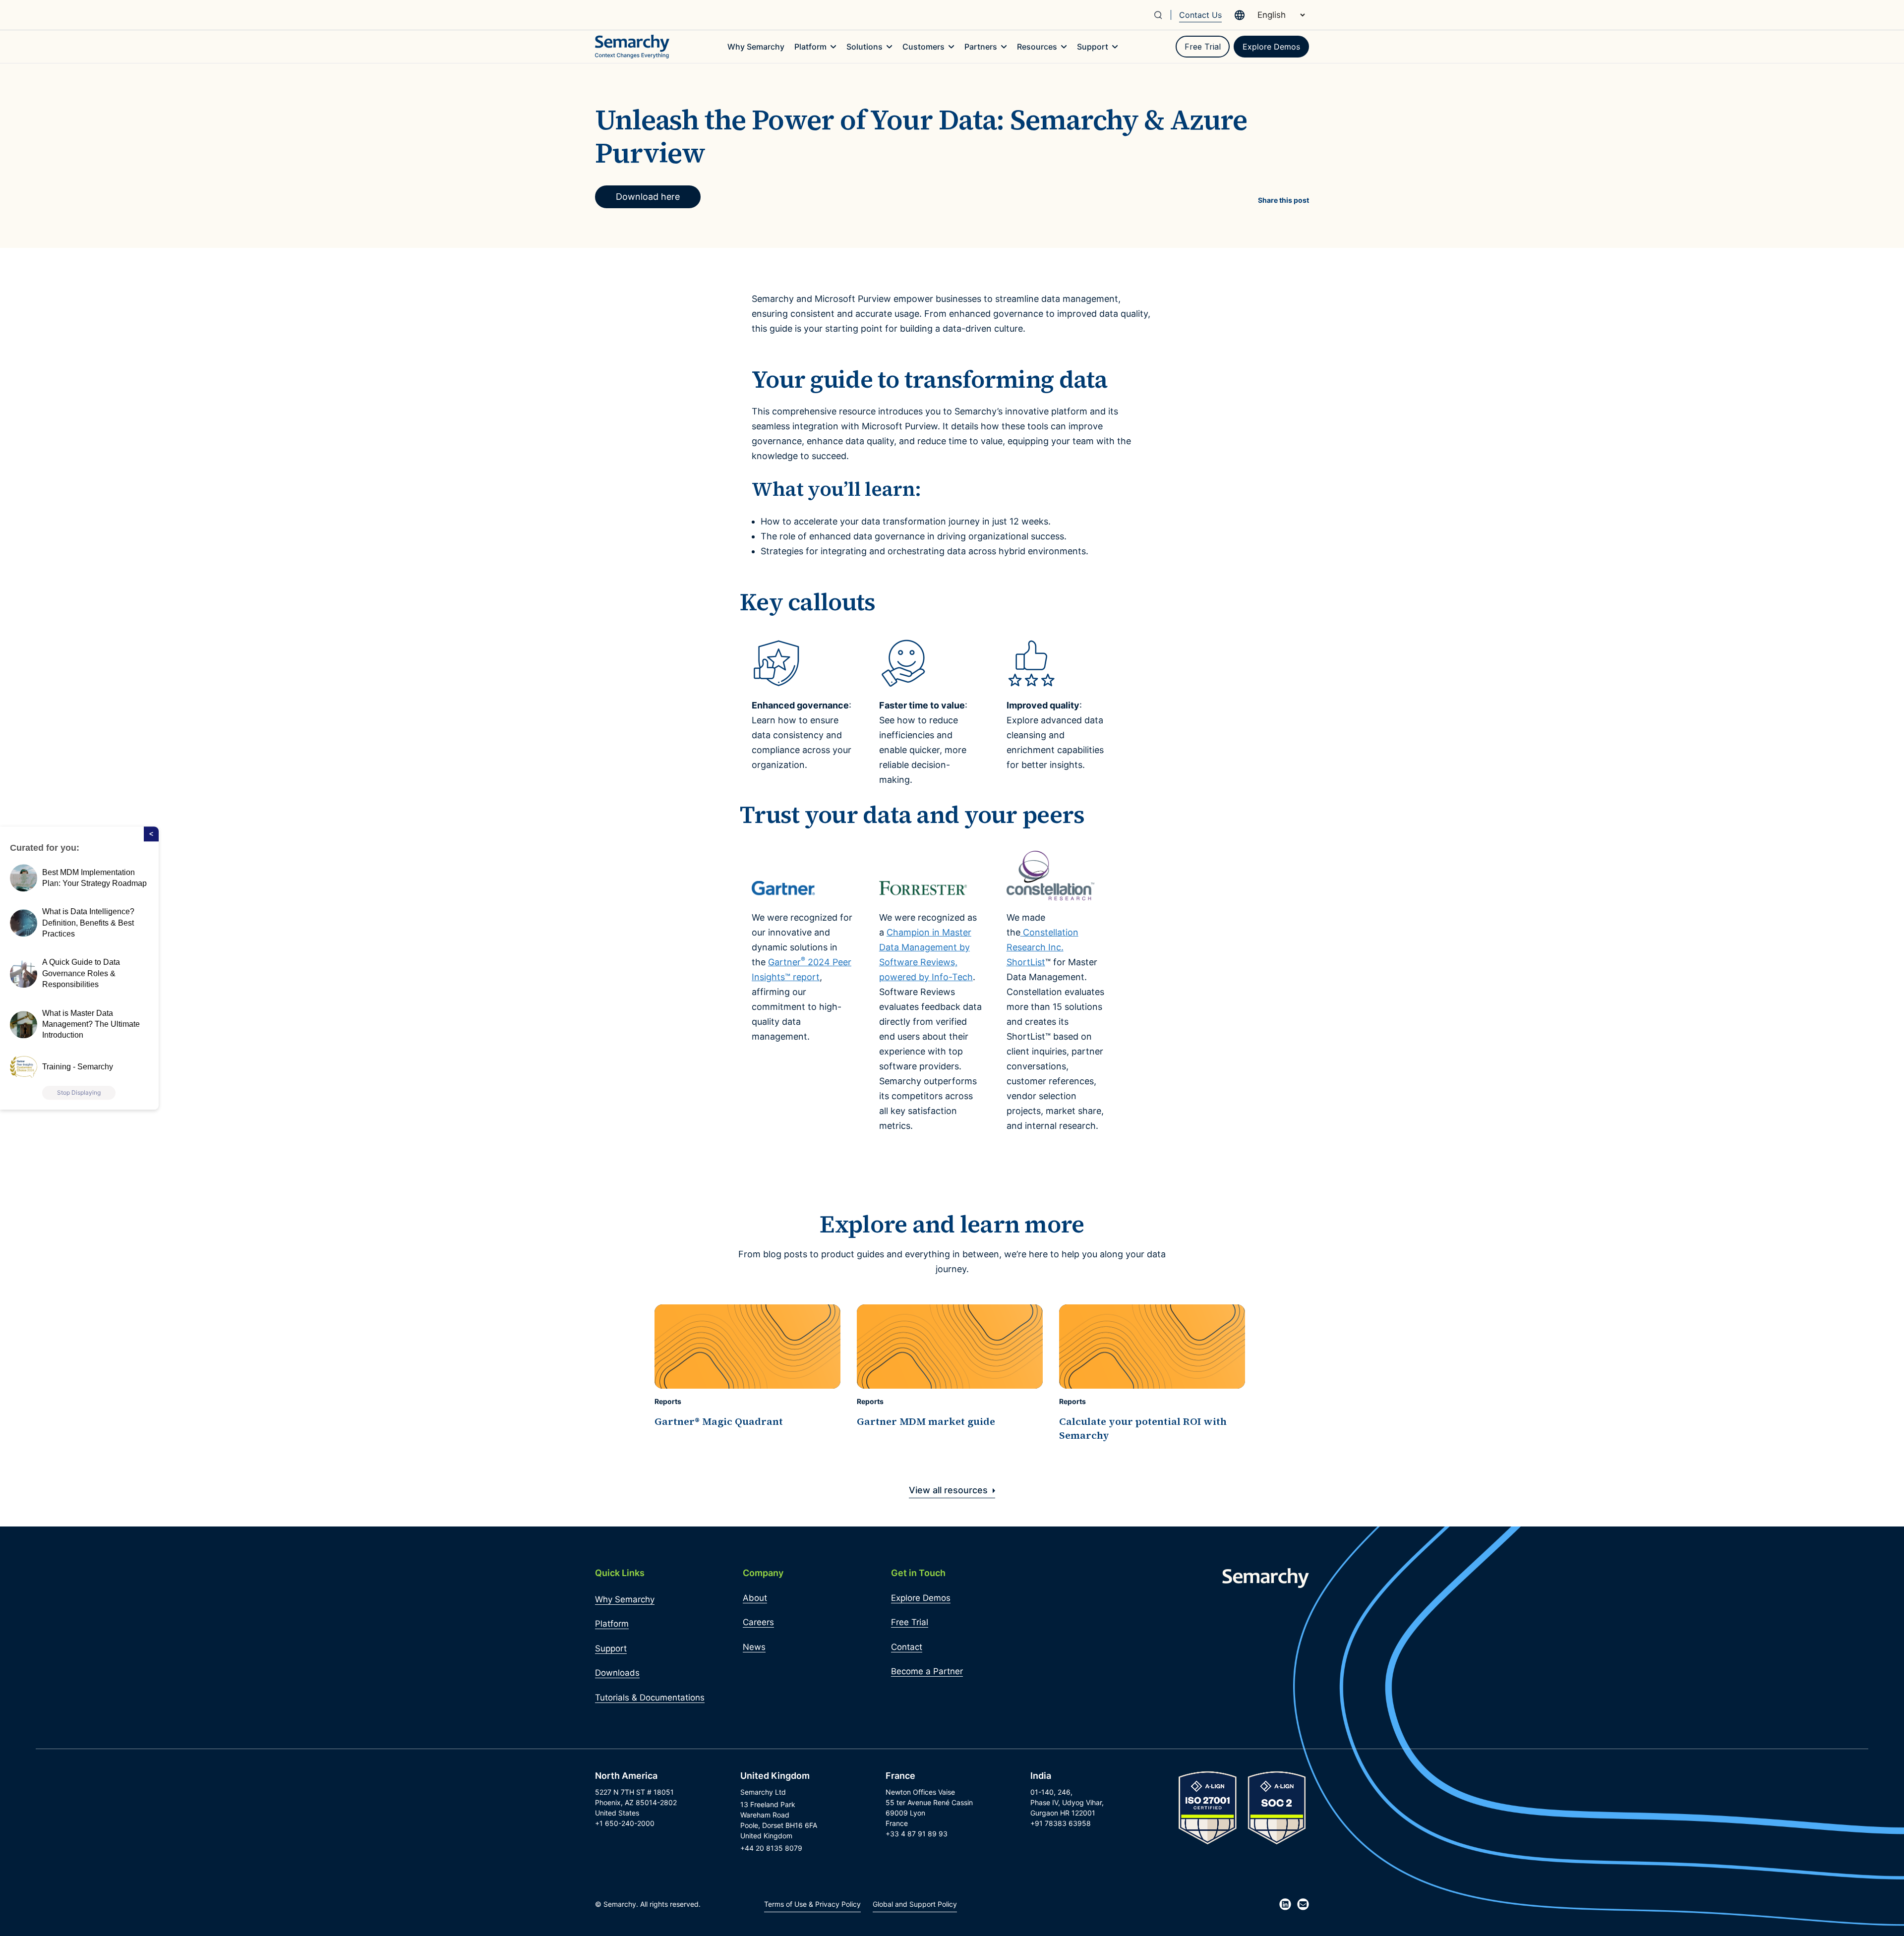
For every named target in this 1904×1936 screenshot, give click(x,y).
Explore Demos (1271, 47)
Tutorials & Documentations (650, 1698)
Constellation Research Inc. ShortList (1042, 947)
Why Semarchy (625, 1599)
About (755, 1598)
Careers (758, 1622)
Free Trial (1203, 47)
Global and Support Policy (915, 1904)
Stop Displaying (79, 1092)
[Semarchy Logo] (632, 47)
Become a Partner (927, 1671)
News (754, 1647)
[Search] (1162, 15)
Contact (907, 1647)
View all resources (950, 1490)
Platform (612, 1624)
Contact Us (1200, 15)
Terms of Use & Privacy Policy (812, 1904)
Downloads (617, 1673)
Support (611, 1648)
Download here (648, 197)
